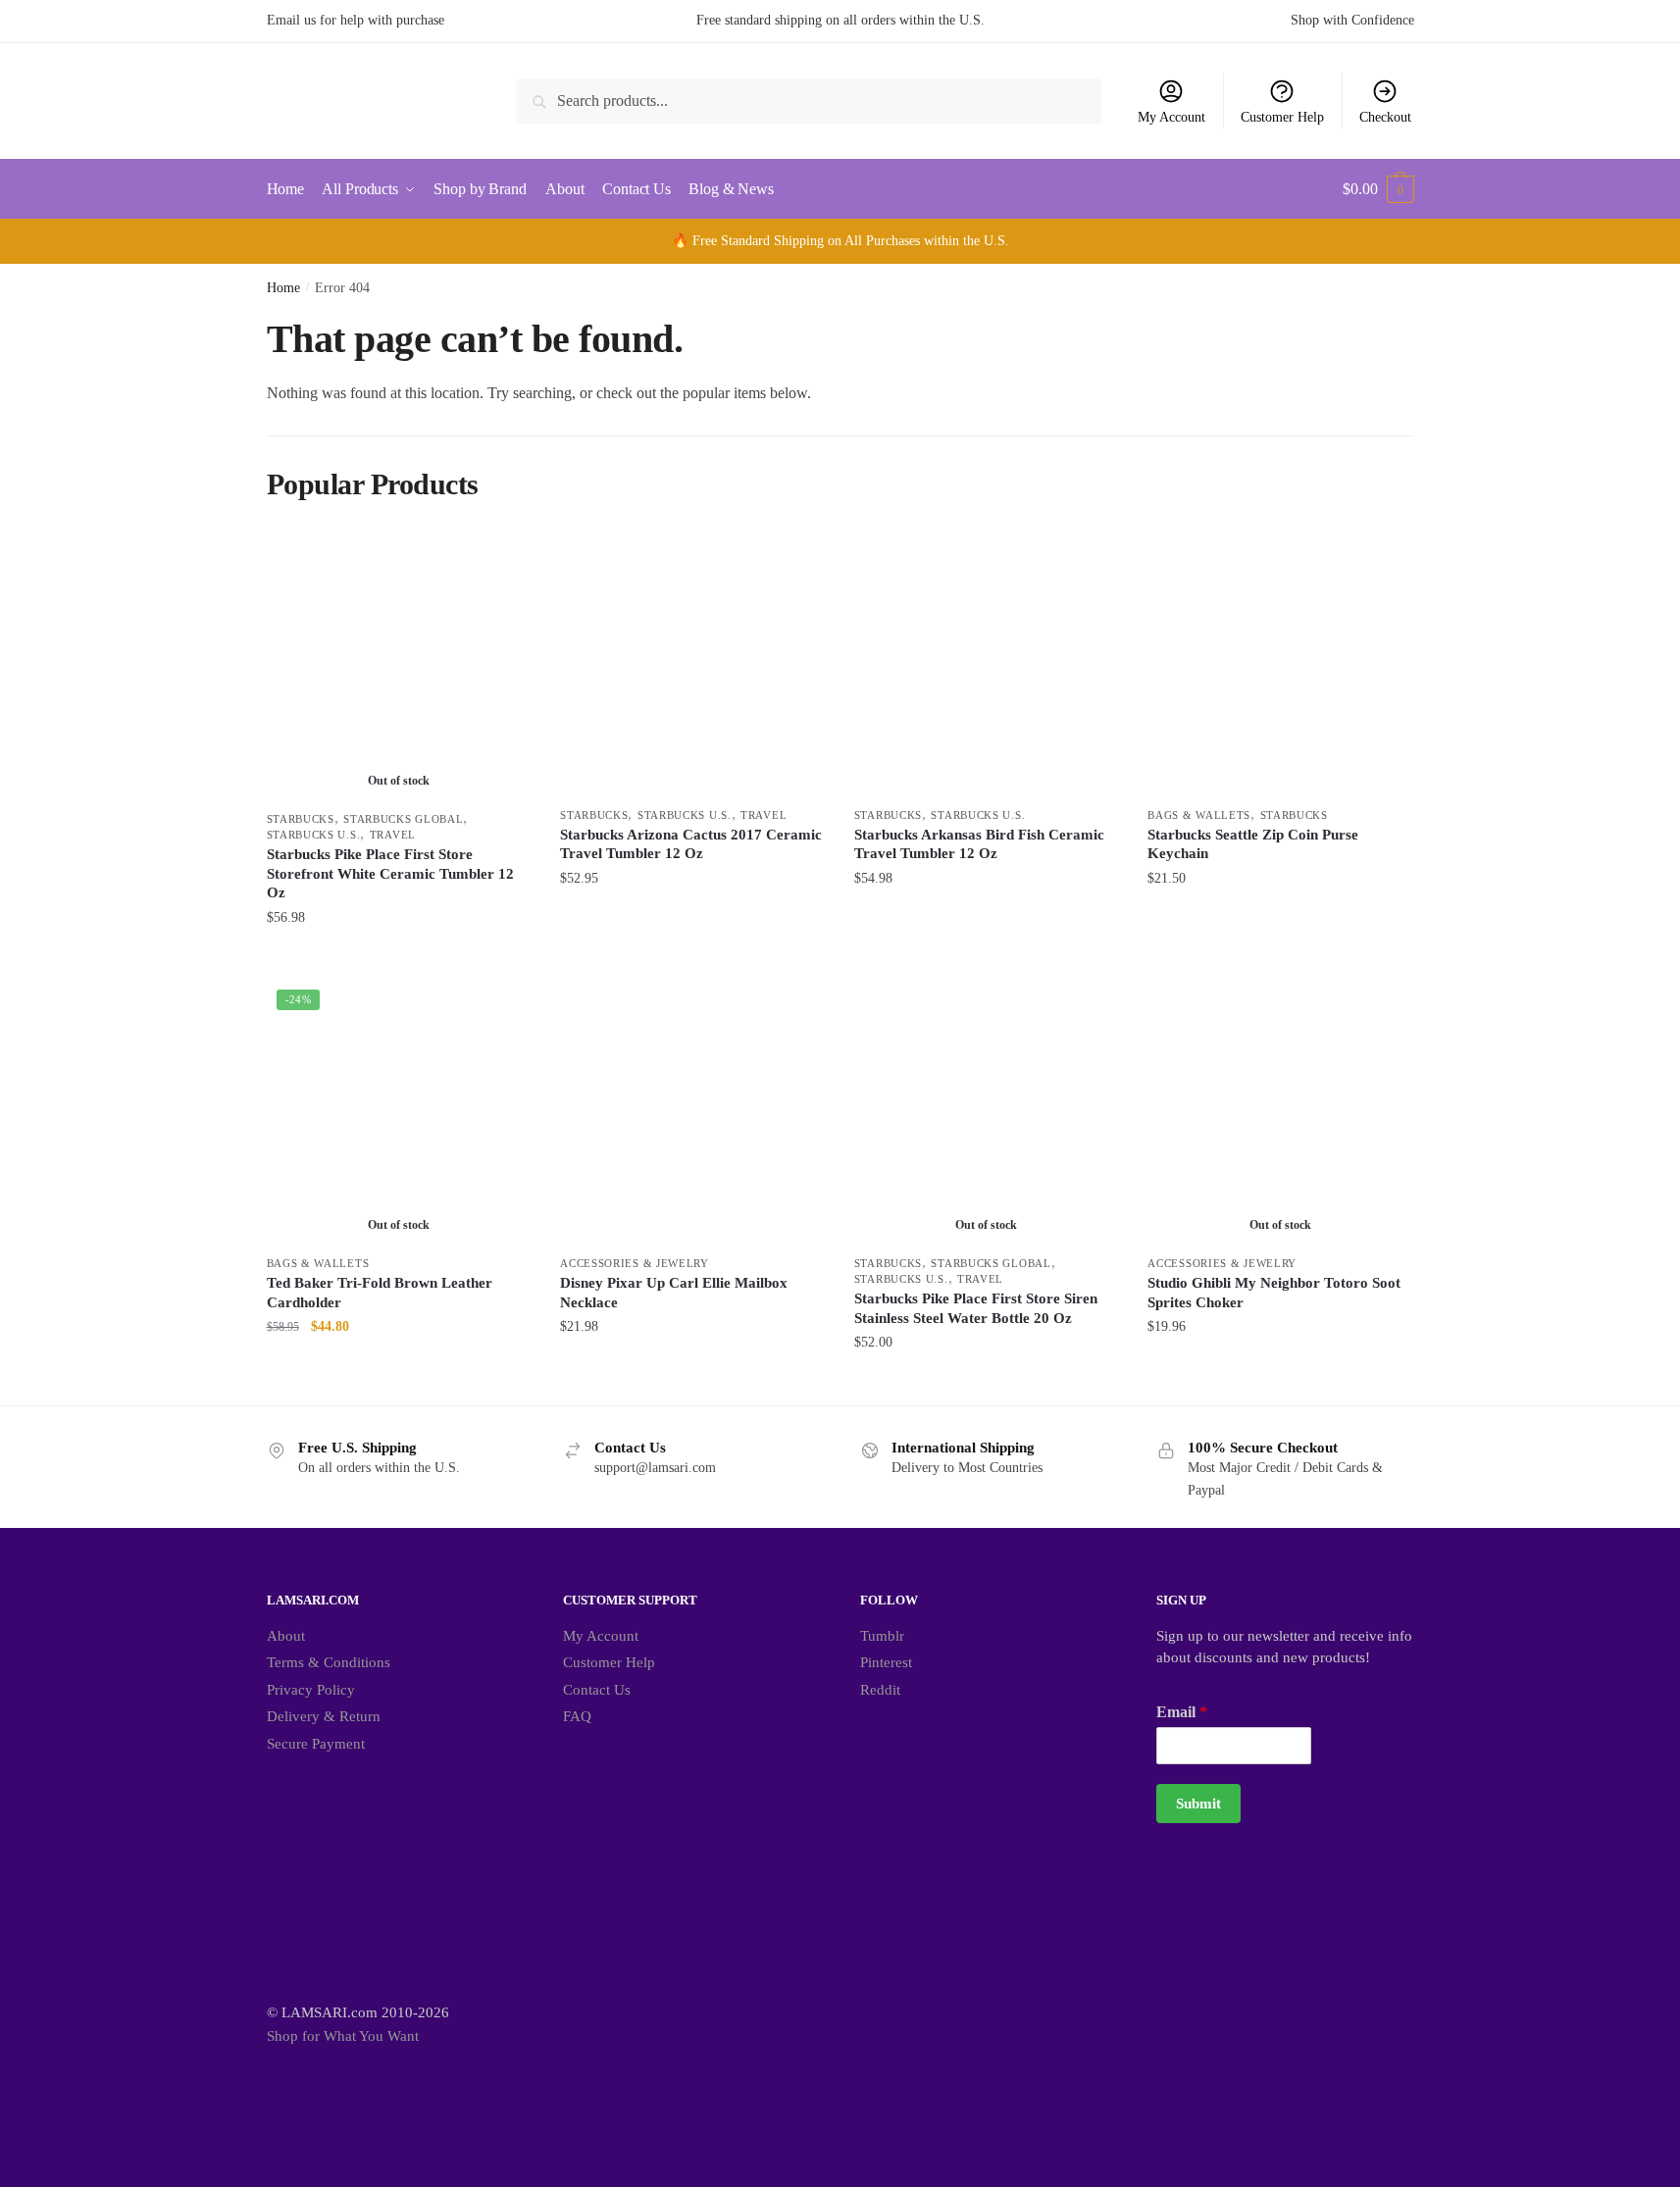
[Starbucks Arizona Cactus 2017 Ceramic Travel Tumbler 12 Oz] (692, 664)
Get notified (399, 957)
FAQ (577, 1716)
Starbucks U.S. (314, 835)
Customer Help (1282, 117)
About (286, 1636)
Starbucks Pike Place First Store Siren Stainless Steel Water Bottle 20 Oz (976, 1308)
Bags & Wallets (1199, 815)
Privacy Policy (311, 1690)
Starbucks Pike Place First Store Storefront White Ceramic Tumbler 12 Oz (390, 873)
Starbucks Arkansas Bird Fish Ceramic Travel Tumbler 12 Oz (979, 844)
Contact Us (597, 1690)
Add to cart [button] (692, 957)
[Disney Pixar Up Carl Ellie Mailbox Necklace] (692, 1112)
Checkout (1385, 117)
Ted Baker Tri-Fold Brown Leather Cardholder (380, 1293)
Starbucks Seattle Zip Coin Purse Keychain (1253, 844)
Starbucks (301, 819)
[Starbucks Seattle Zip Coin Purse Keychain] (1280, 664)
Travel (393, 835)
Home (283, 288)
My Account (1171, 117)
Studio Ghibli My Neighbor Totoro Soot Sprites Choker (1274, 1293)
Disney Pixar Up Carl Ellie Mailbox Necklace (674, 1293)
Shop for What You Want (343, 2036)
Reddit (880, 1690)
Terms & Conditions (329, 1662)
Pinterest (886, 1662)
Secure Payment (316, 1744)
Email (1182, 1712)
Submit (1198, 1804)
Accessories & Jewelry (635, 1263)
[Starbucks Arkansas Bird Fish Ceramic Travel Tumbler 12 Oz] (987, 664)
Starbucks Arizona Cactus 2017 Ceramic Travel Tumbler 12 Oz (691, 844)
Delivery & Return (324, 1716)
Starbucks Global (403, 819)
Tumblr (882, 1636)
